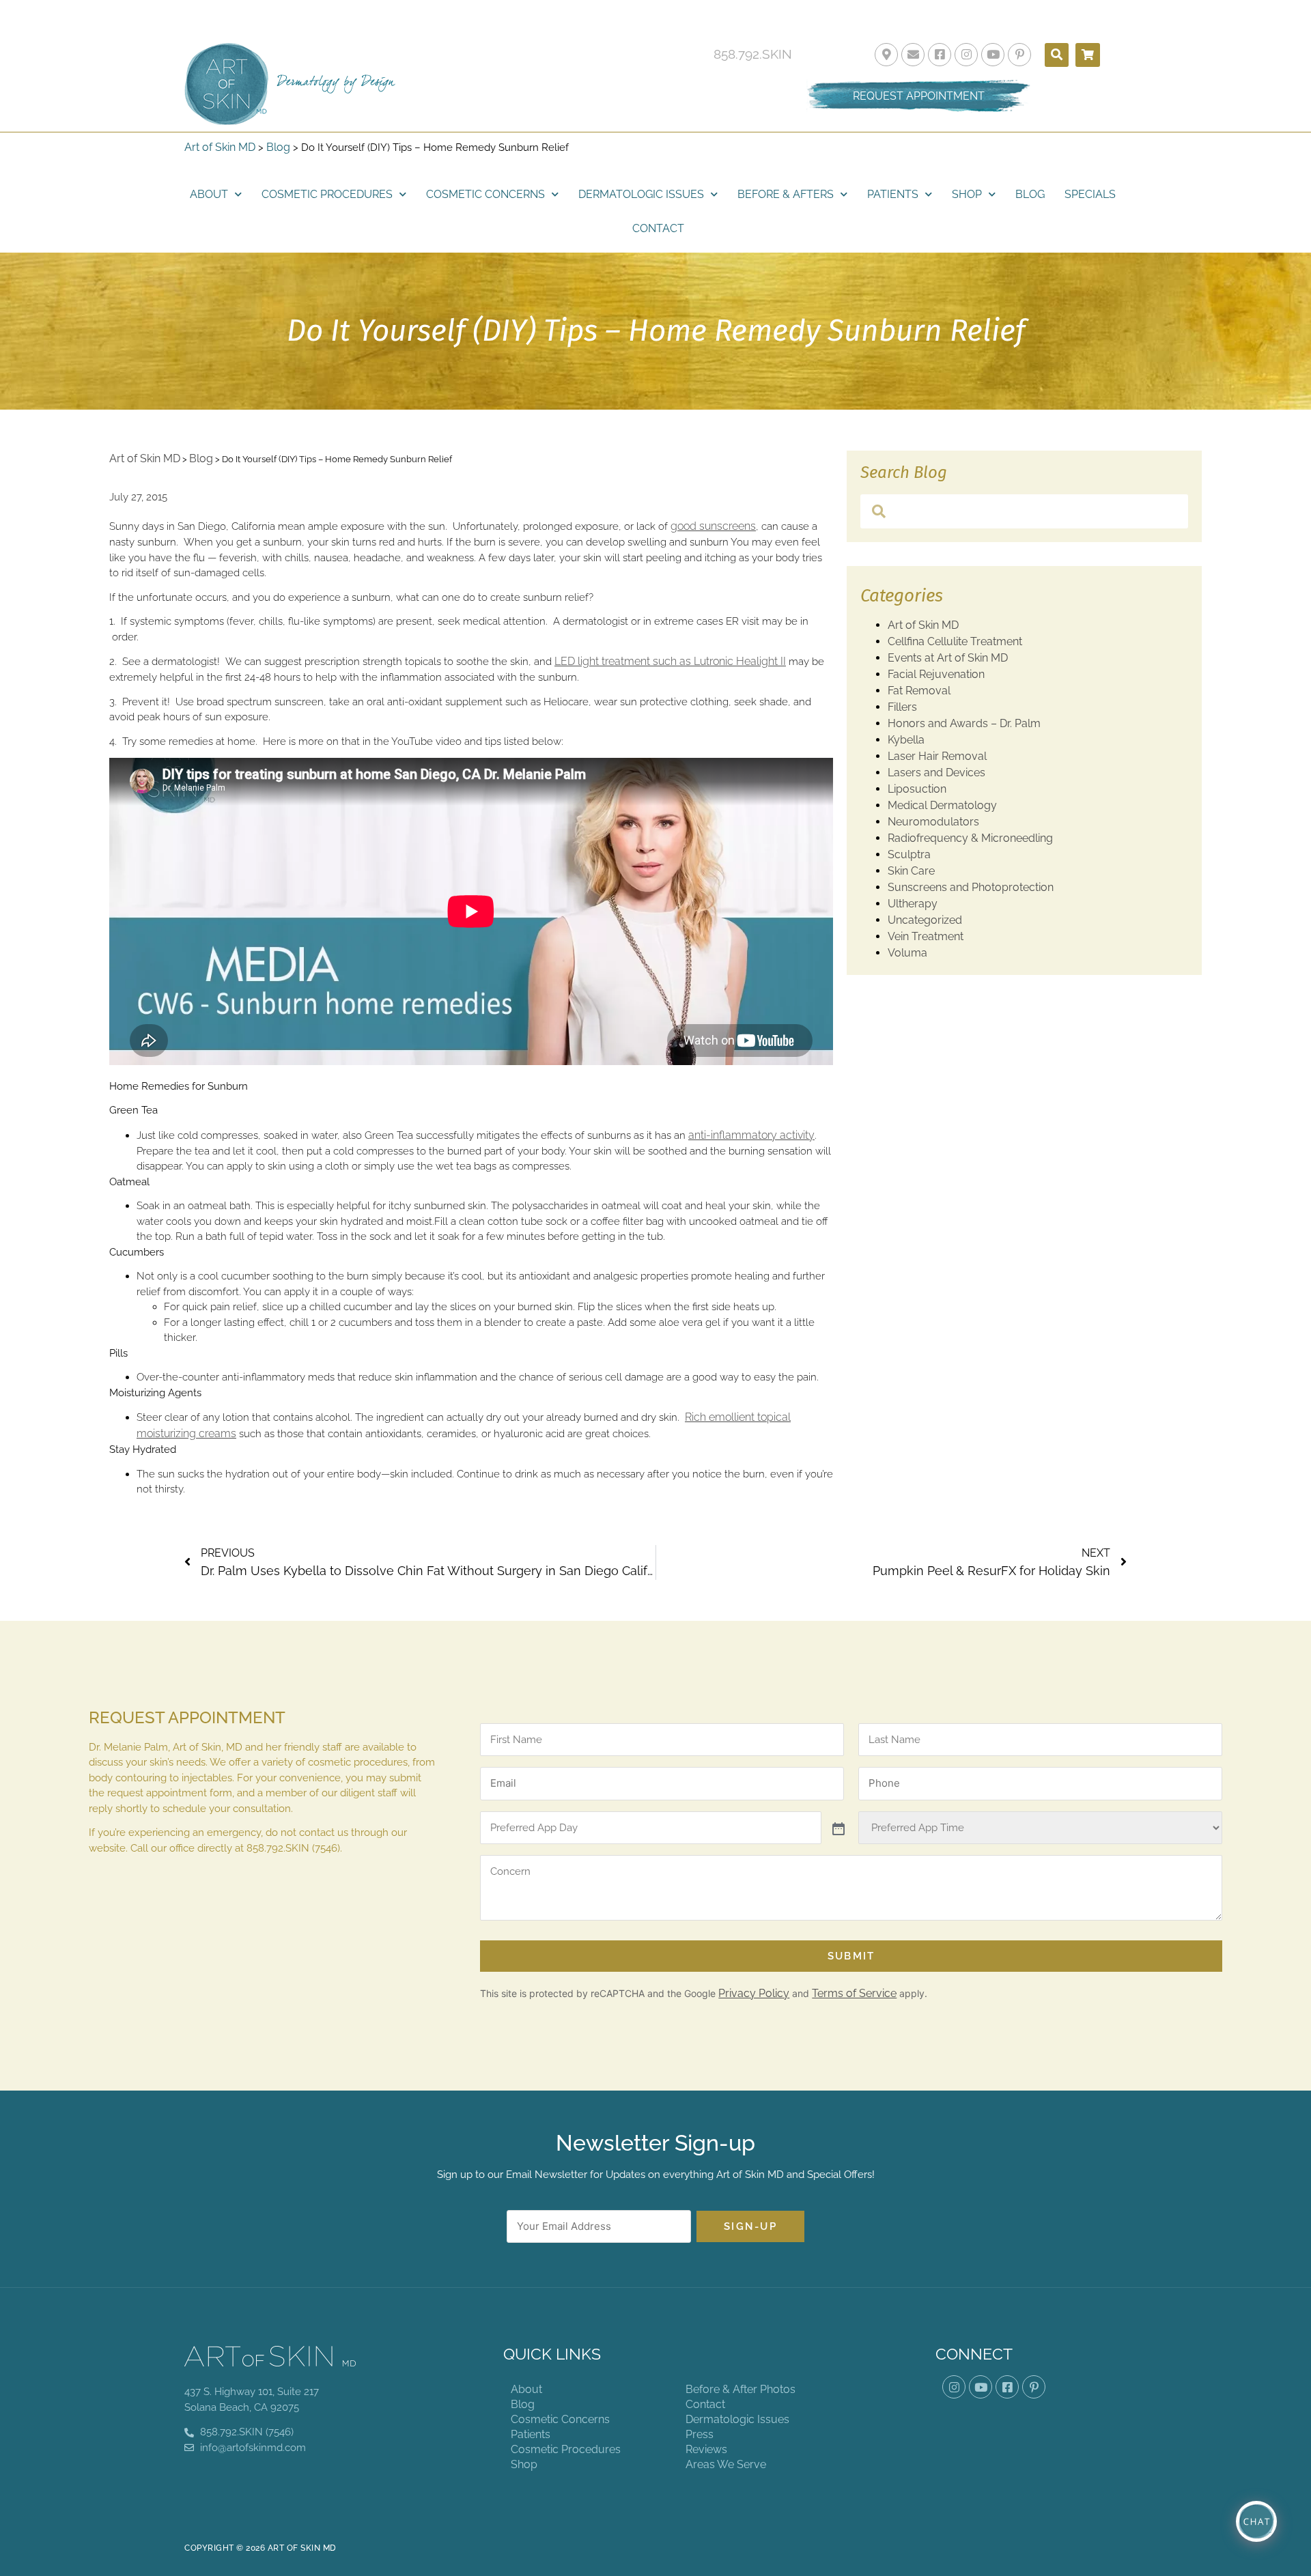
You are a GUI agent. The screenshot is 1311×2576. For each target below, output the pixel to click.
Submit (851, 1956)
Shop (967, 194)
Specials (1090, 194)
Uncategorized (925, 920)
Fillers (902, 707)
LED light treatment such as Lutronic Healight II (670, 661)
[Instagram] (966, 55)
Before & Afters (786, 194)
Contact (658, 228)
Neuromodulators (933, 822)
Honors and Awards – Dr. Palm (964, 723)
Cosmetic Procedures (327, 194)
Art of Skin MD (220, 147)
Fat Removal (919, 691)
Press (700, 2434)
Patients (893, 194)
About (209, 194)
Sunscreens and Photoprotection (971, 887)
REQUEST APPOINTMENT (919, 96)
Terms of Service (854, 1993)
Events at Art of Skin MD (948, 658)
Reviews (706, 2449)
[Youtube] (993, 55)
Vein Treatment (926, 936)
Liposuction (917, 789)
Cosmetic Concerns (485, 194)
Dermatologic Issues (641, 194)
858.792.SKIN (753, 54)
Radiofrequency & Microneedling (970, 838)
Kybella (906, 740)
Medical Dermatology (942, 805)
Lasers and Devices (936, 773)
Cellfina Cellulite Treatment (955, 641)
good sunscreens (713, 526)
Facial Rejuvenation (936, 674)
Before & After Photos (741, 2389)
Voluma (907, 953)
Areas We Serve (726, 2464)
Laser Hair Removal (937, 756)
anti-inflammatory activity (751, 1135)
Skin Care (911, 871)
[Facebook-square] (940, 55)
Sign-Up (750, 2226)
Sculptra (909, 854)
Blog (278, 147)
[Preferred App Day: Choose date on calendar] (837, 1828)
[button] (1057, 55)
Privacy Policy (754, 1993)
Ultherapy (913, 904)
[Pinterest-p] (1019, 55)
